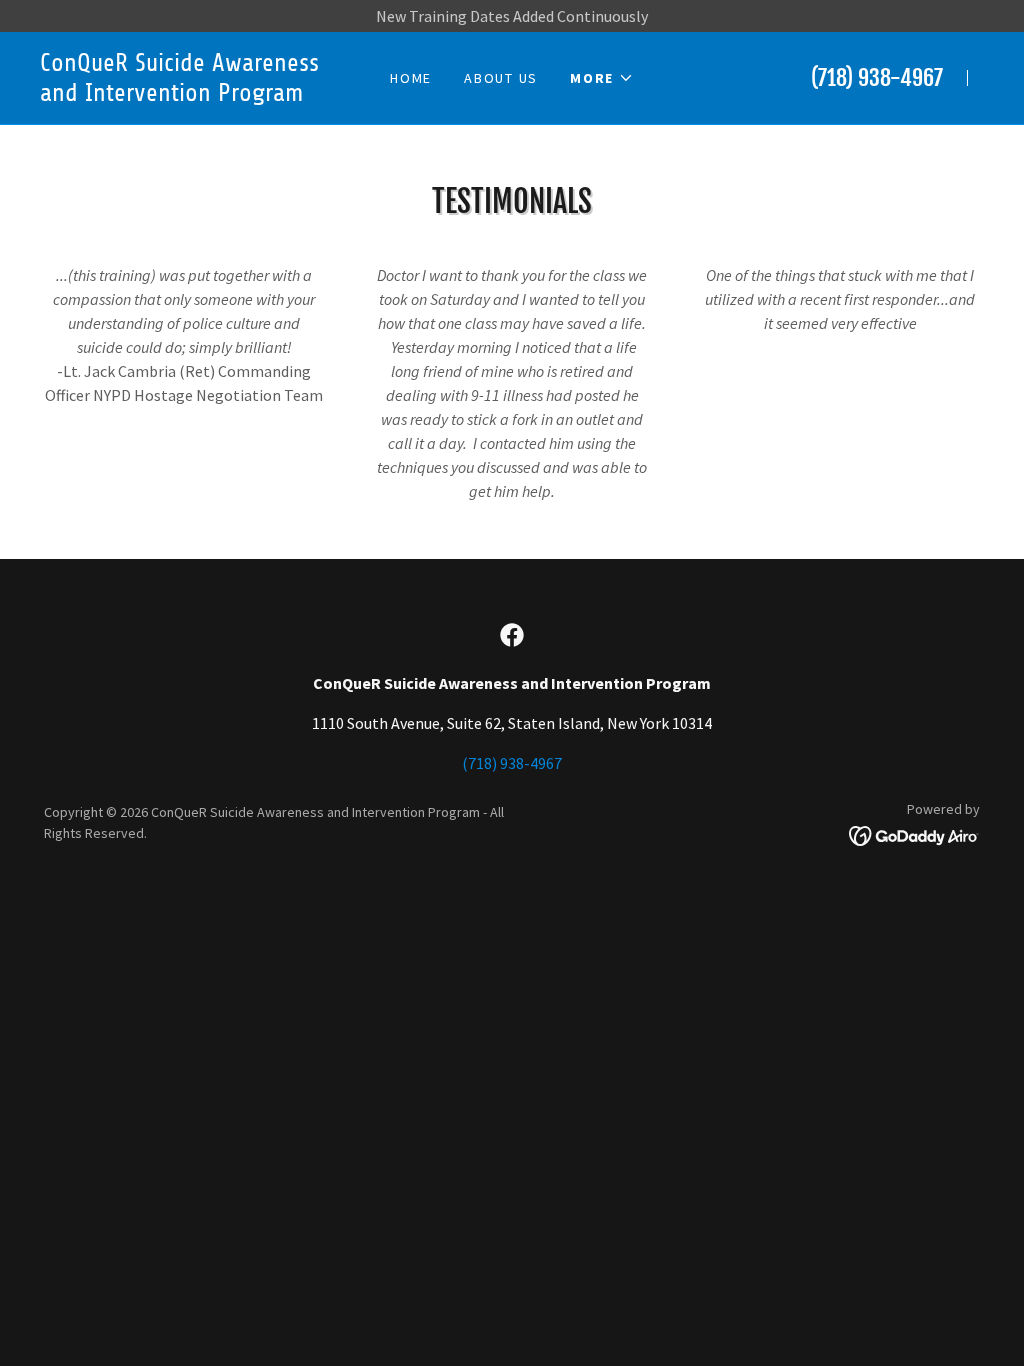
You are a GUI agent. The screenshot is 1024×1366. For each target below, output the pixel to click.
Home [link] (411, 78)
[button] (602, 78)
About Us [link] (501, 78)
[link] (181, 95)
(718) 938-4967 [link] (877, 77)
